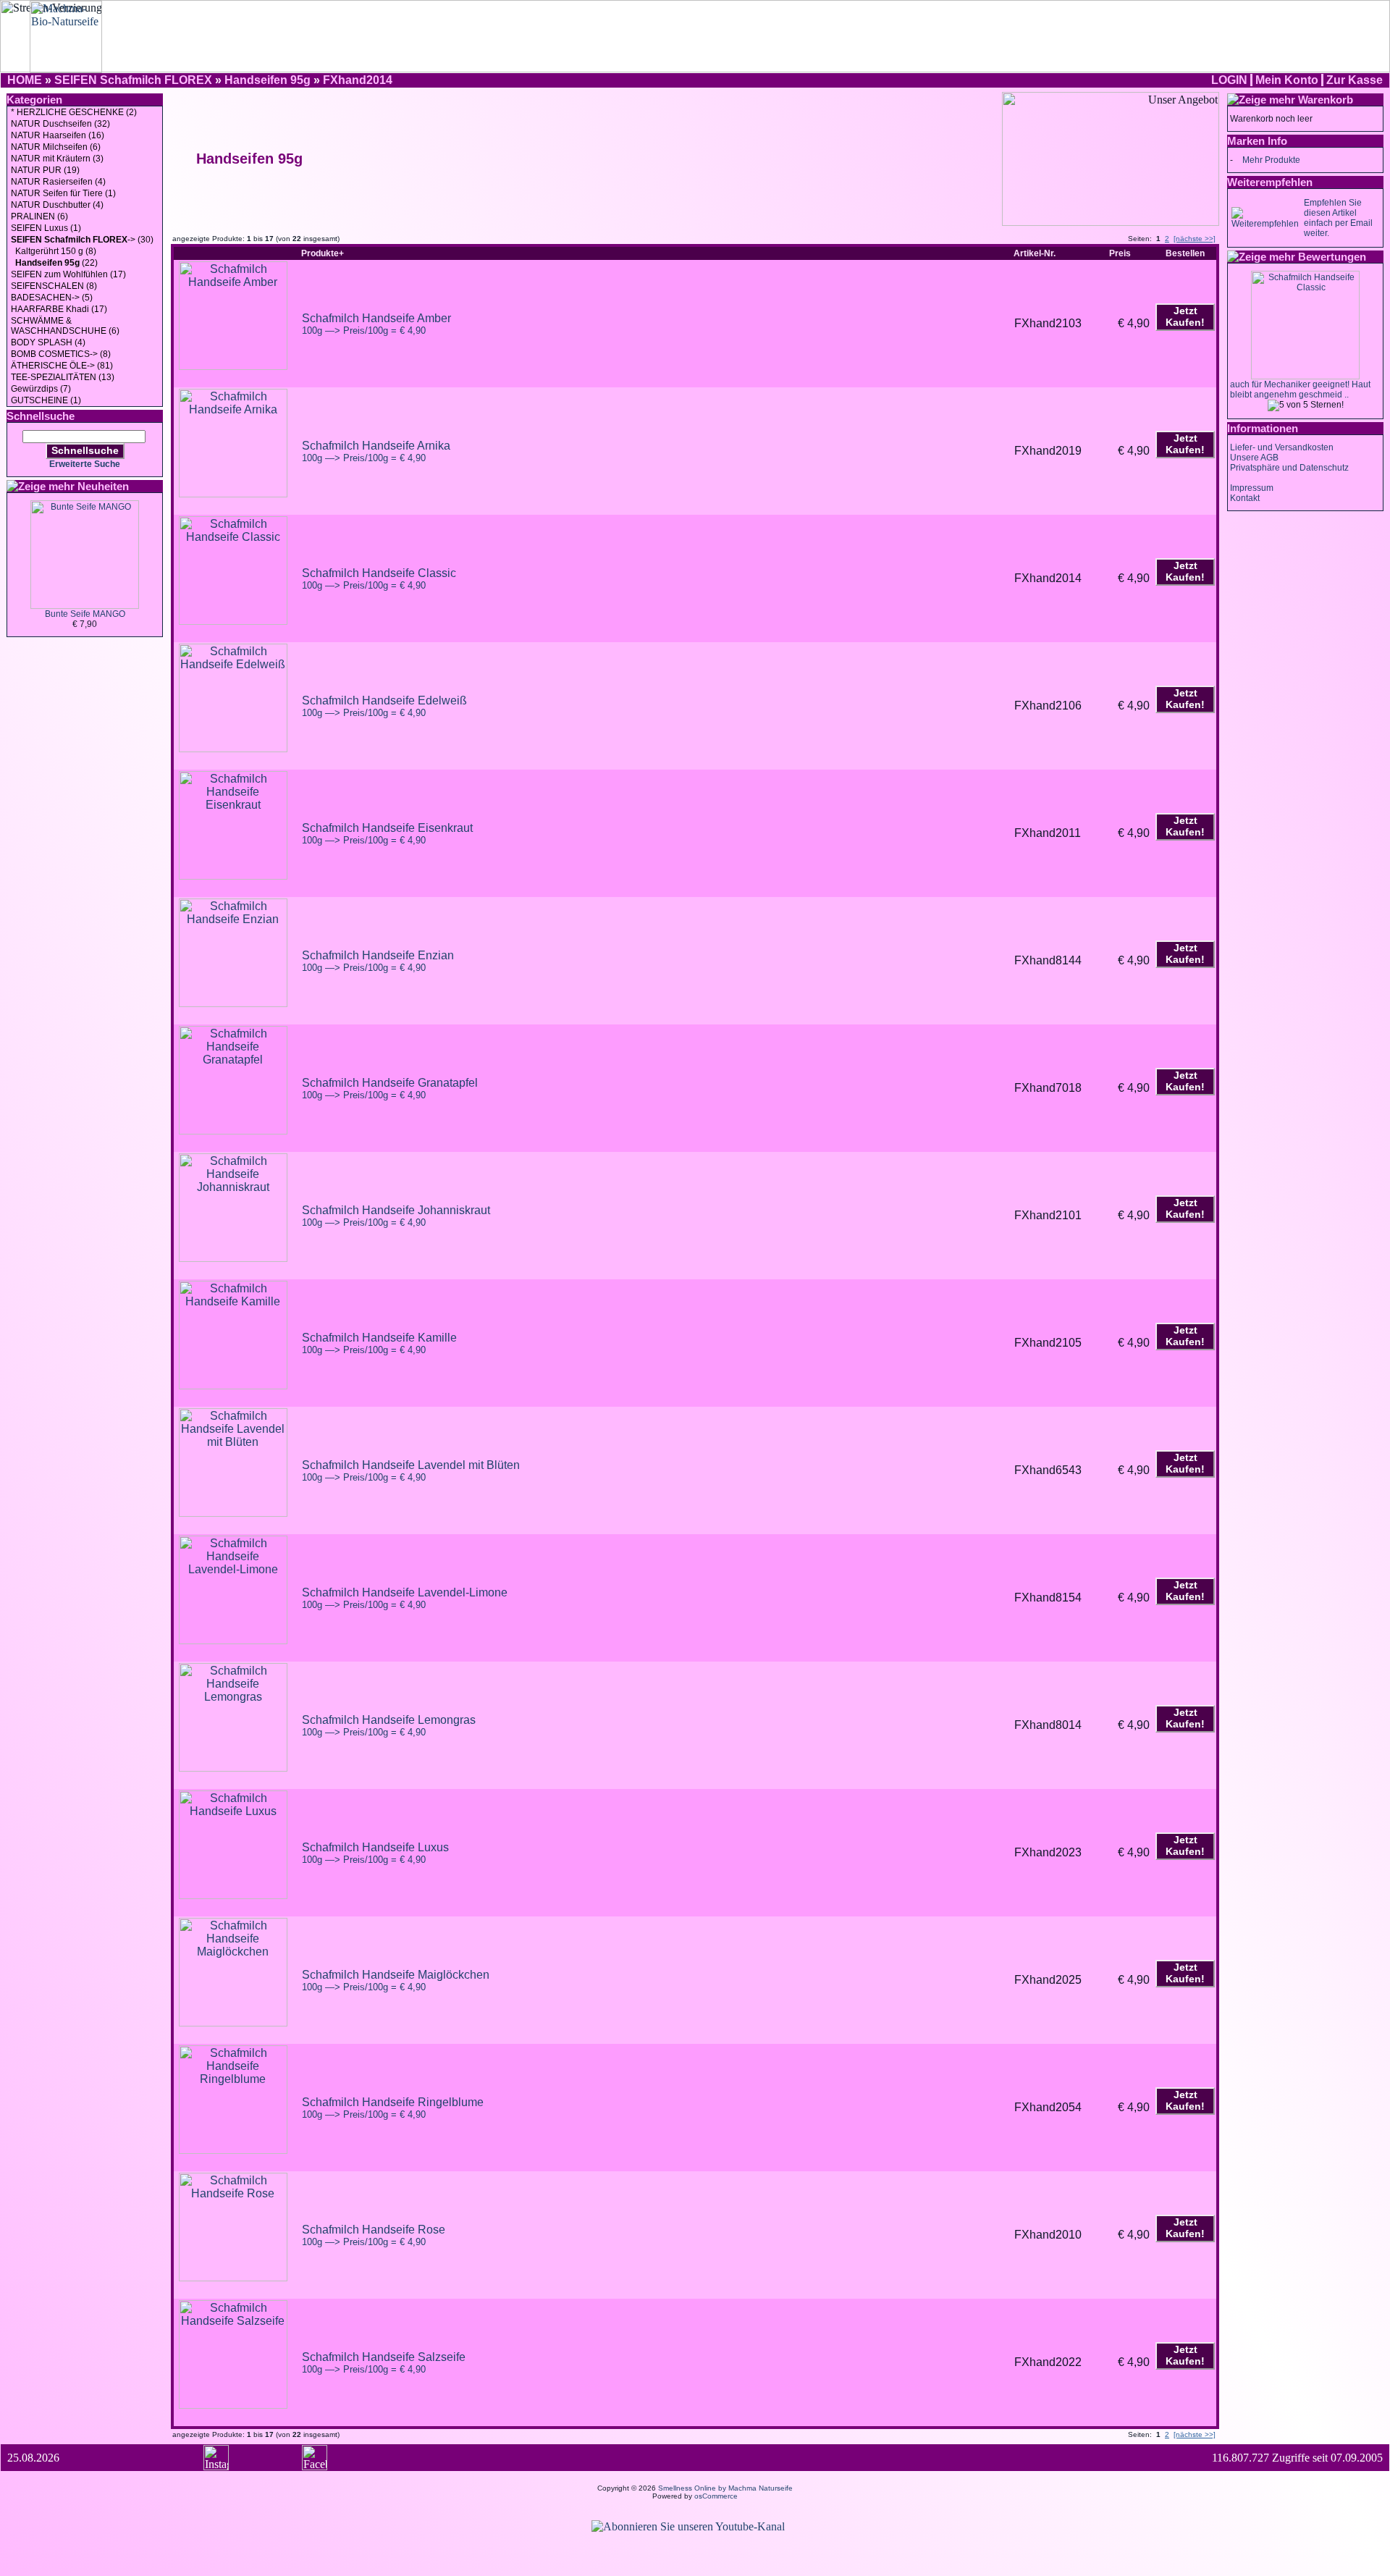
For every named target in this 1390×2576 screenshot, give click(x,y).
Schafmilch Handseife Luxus (375, 1853)
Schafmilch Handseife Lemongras (389, 1726)
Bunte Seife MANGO (85, 614)
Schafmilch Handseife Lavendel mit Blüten (411, 1471)
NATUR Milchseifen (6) (56, 147)
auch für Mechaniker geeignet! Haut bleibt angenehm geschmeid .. (1300, 390)
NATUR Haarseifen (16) (58, 135)
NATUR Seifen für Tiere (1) (63, 193)
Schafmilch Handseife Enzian (378, 961)
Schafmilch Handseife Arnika (376, 451)
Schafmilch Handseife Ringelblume (393, 2108)
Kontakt (1245, 498)
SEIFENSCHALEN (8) (54, 286)
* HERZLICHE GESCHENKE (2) (74, 112)
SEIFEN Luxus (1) (46, 228)
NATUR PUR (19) (45, 170)
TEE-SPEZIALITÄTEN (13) (63, 377)
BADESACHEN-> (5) (52, 298)
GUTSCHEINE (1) (46, 400)
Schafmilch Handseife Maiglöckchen (396, 1981)
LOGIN (1229, 80)
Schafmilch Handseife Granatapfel (390, 1089)
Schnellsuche (85, 450)
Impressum (1252, 488)
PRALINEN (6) (39, 216)
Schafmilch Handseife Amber (376, 324)
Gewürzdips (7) (41, 389)
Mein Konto (1287, 80)
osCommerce (716, 2496)
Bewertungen (1332, 257)
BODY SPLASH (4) (48, 342)
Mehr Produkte (1271, 160)
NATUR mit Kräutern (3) (57, 159)
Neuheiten (103, 486)
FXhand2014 (358, 80)
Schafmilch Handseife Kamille (379, 1343)
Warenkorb (1326, 100)
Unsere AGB (1254, 458)
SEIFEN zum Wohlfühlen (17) (68, 274)
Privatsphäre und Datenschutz (1289, 468)
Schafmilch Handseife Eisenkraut (387, 834)
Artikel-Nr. (1035, 253)
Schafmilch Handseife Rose (374, 2235)
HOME (25, 80)
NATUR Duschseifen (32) (60, 124)
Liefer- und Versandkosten (1282, 447)
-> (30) (82, 240)
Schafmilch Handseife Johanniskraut (396, 1216)
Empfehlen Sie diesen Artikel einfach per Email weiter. (1338, 218)
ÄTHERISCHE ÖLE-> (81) (62, 366)
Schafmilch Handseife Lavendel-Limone (405, 1598)
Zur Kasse (1355, 80)
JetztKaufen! (1185, 316)
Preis (1120, 253)
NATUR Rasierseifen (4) (58, 182)
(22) (56, 263)
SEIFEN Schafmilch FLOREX (133, 80)
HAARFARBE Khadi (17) (59, 309)
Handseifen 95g (268, 80)
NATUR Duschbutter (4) (57, 205)
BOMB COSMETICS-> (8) (61, 354)
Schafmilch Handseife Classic (379, 579)
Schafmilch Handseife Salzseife (384, 2363)
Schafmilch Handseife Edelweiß (384, 706)
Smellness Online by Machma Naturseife (725, 2488)
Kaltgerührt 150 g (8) (54, 251)
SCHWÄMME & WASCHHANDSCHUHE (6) (65, 326)
